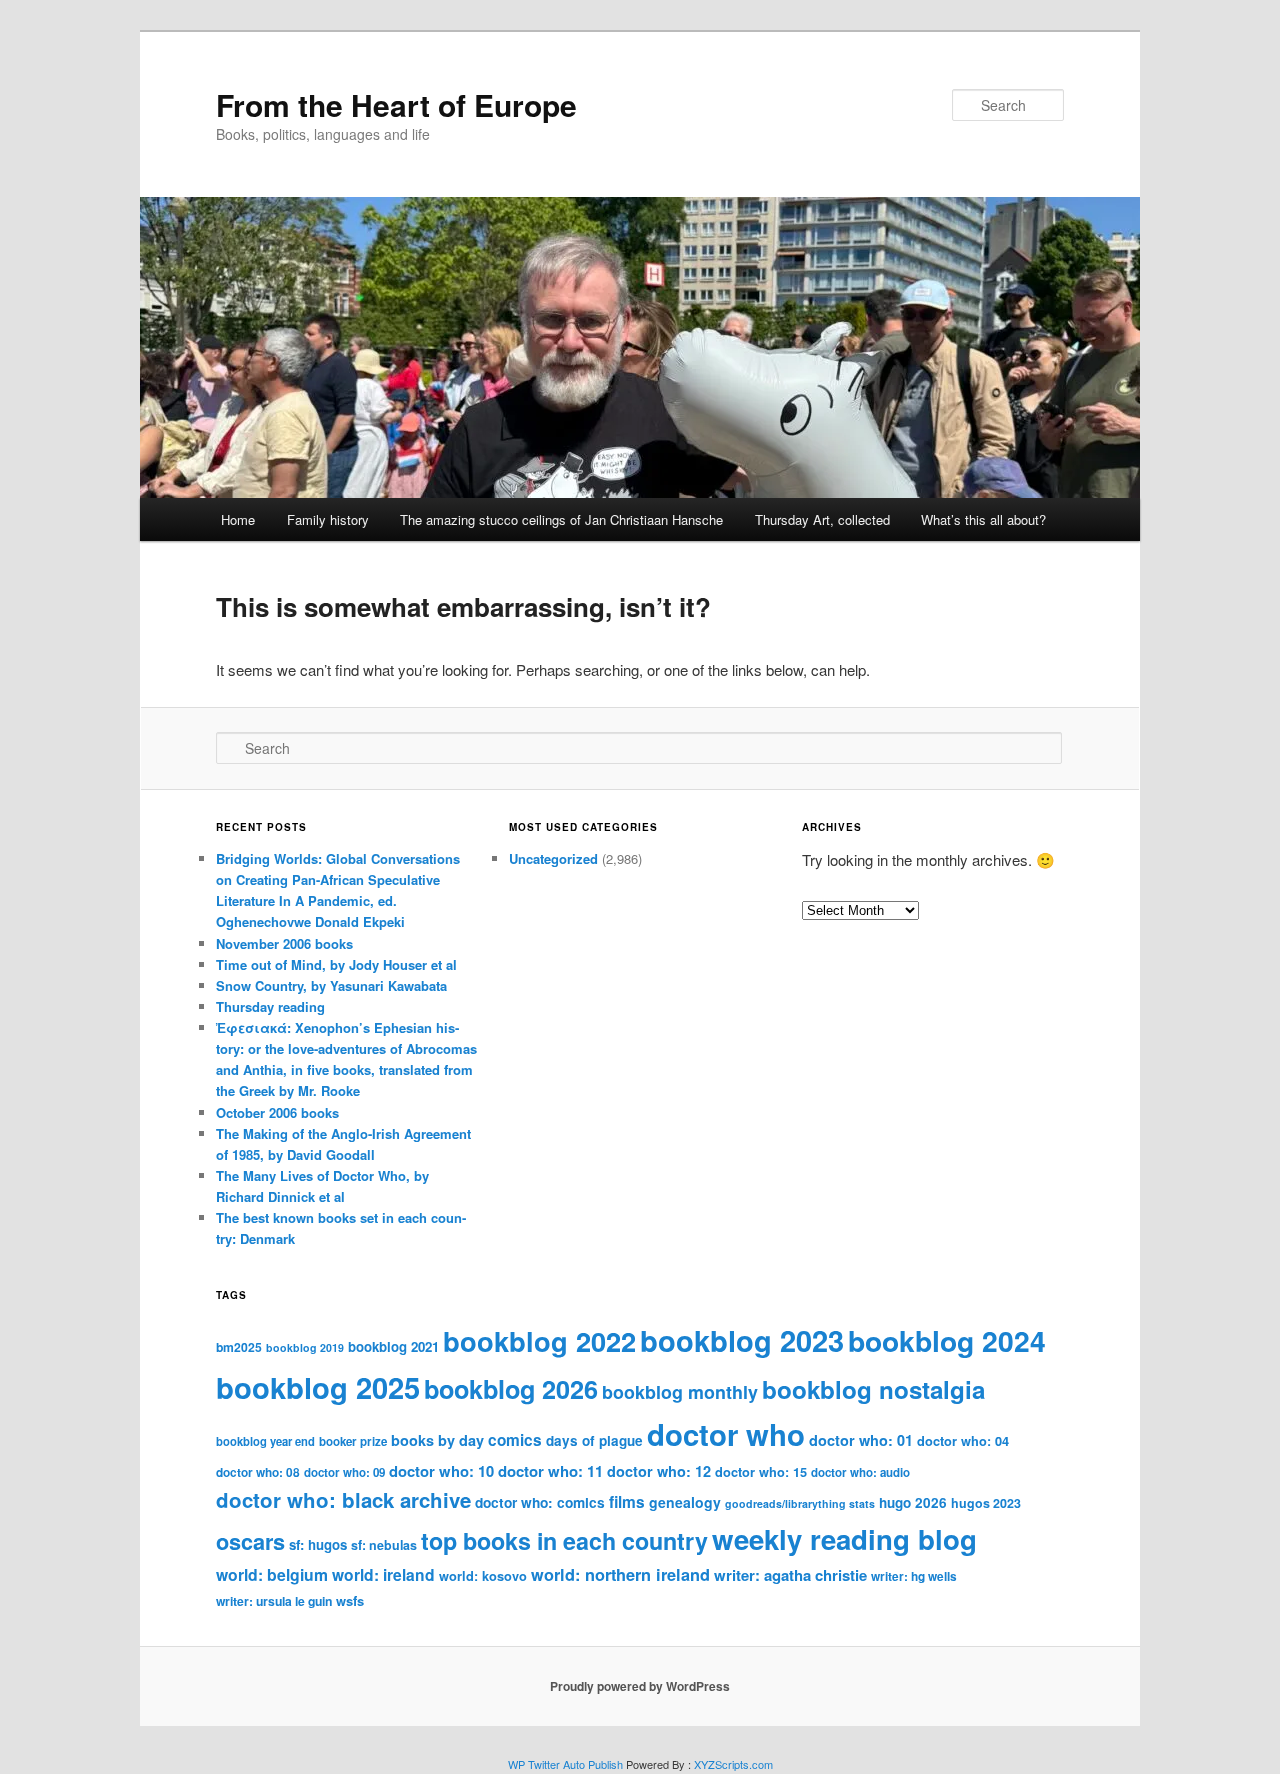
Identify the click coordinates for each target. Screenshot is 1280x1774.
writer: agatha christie (790, 1575)
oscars (250, 1541)
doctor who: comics (540, 1502)
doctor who (726, 1434)
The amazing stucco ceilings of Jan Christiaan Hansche (561, 519)
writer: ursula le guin (274, 1601)
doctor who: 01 (861, 1440)
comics (515, 1440)
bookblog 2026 (511, 1389)
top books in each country (564, 1540)
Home (238, 519)
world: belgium (272, 1574)
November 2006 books (284, 943)
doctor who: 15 (761, 1472)
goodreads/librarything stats (800, 1503)
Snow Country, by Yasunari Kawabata (331, 985)
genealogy (685, 1502)
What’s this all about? (983, 519)
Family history (328, 519)
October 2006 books (277, 1112)
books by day (437, 1440)
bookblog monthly (680, 1391)
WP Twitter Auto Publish (565, 1764)
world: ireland (383, 1574)
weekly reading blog (844, 1538)
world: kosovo (483, 1576)
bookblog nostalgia (873, 1389)
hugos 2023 (986, 1503)
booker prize (353, 1441)
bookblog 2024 (947, 1340)
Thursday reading (270, 1006)
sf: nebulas (384, 1545)
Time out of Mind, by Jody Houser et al (336, 964)
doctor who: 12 (659, 1471)
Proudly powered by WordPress (640, 1686)
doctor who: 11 (550, 1471)
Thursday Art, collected (822, 519)
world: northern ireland (620, 1574)
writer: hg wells (914, 1576)
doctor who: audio (860, 1472)
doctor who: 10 (441, 1471)
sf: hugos (318, 1544)
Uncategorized (553, 858)
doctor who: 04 (963, 1441)
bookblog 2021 (393, 1346)
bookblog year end (265, 1441)
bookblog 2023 (742, 1340)
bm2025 (239, 1347)
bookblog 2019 (305, 1347)
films (627, 1502)
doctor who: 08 (258, 1472)
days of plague (594, 1440)
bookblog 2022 (539, 1340)
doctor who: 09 (344, 1472)
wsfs (350, 1600)
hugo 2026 (913, 1502)
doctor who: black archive (343, 1499)
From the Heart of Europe (396, 104)
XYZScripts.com (733, 1764)
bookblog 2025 (318, 1387)
